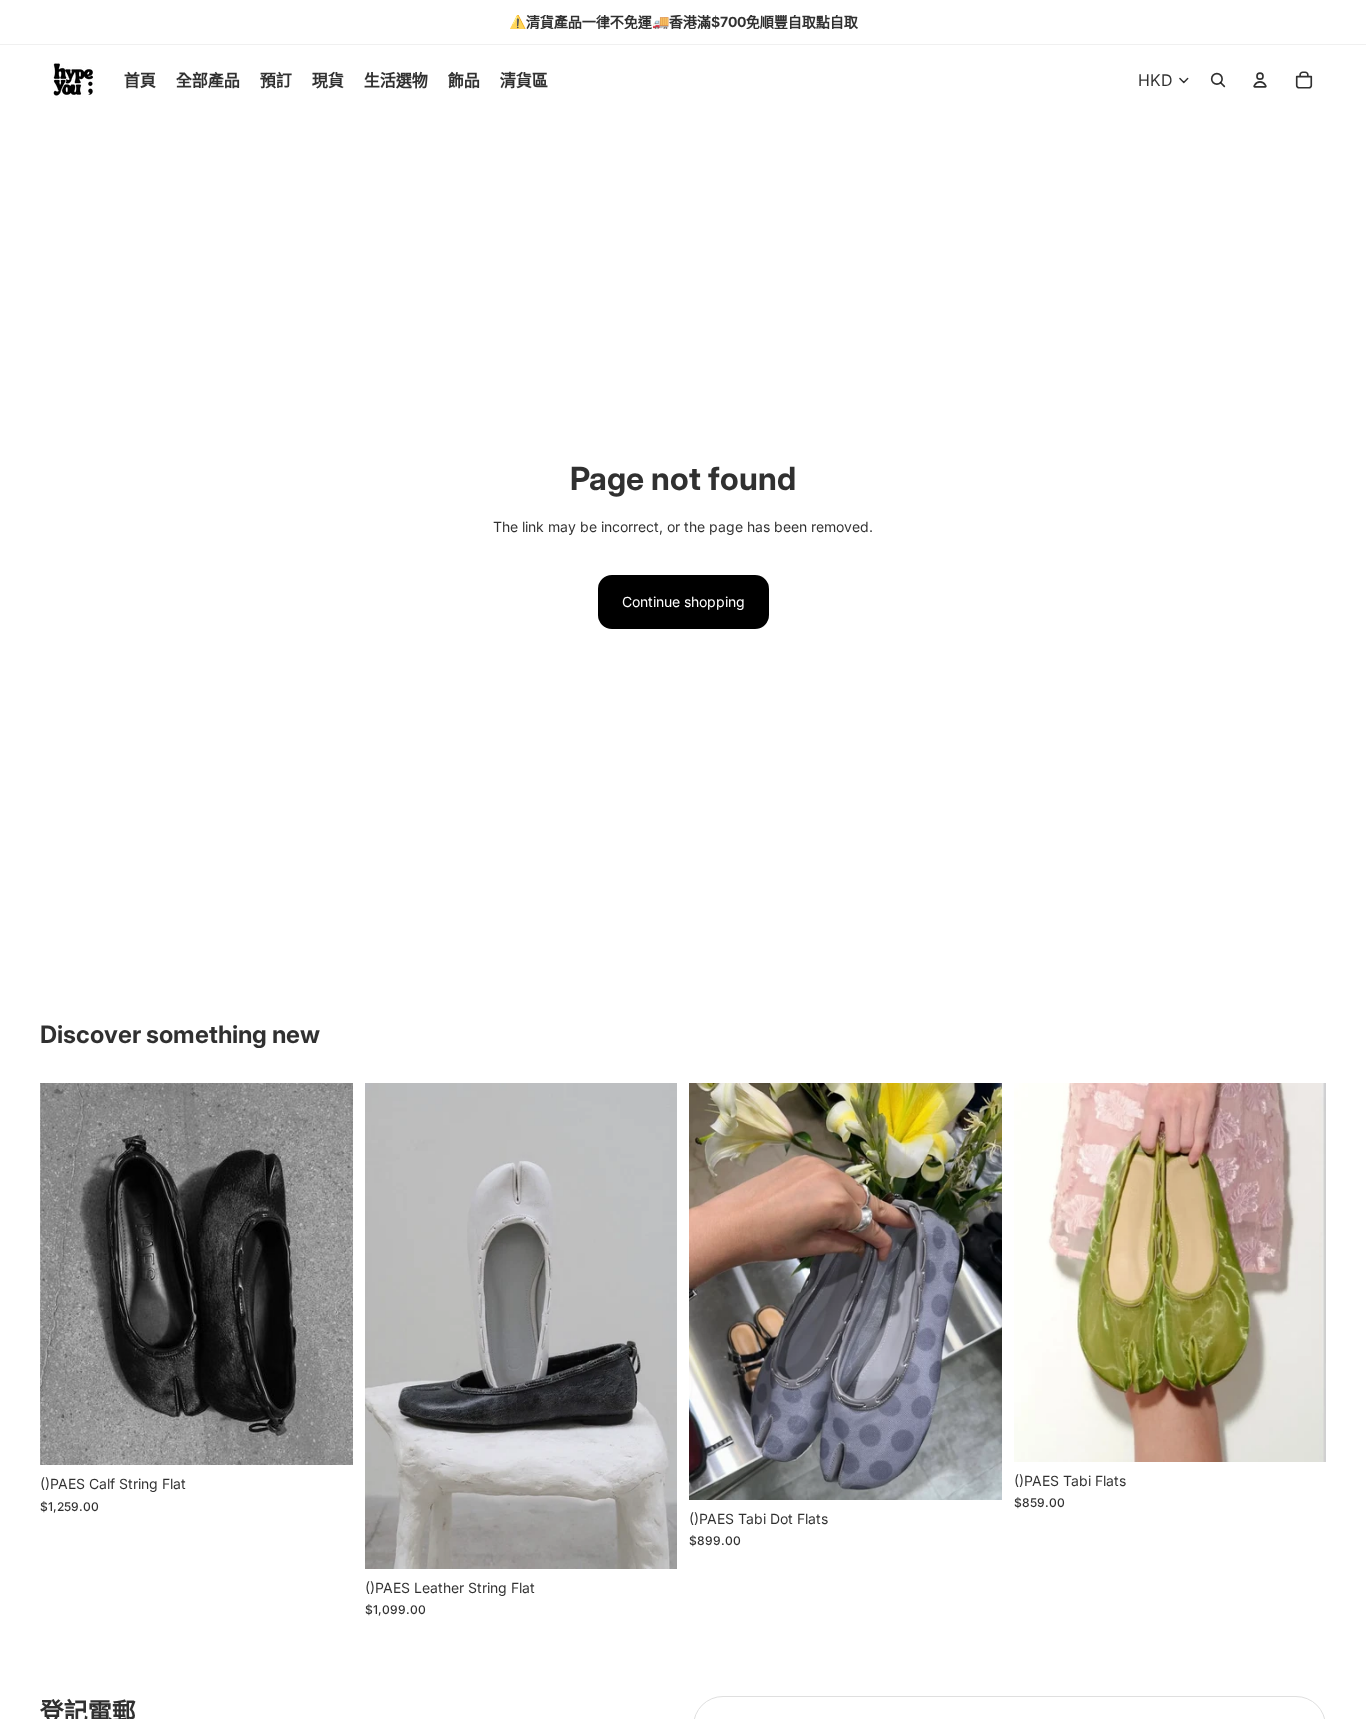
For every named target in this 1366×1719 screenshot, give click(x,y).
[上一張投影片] (70, 1274)
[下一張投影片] (323, 1274)
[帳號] (1260, 80)
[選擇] (322, 1435)
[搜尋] (1218, 80)
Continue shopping (683, 601)
